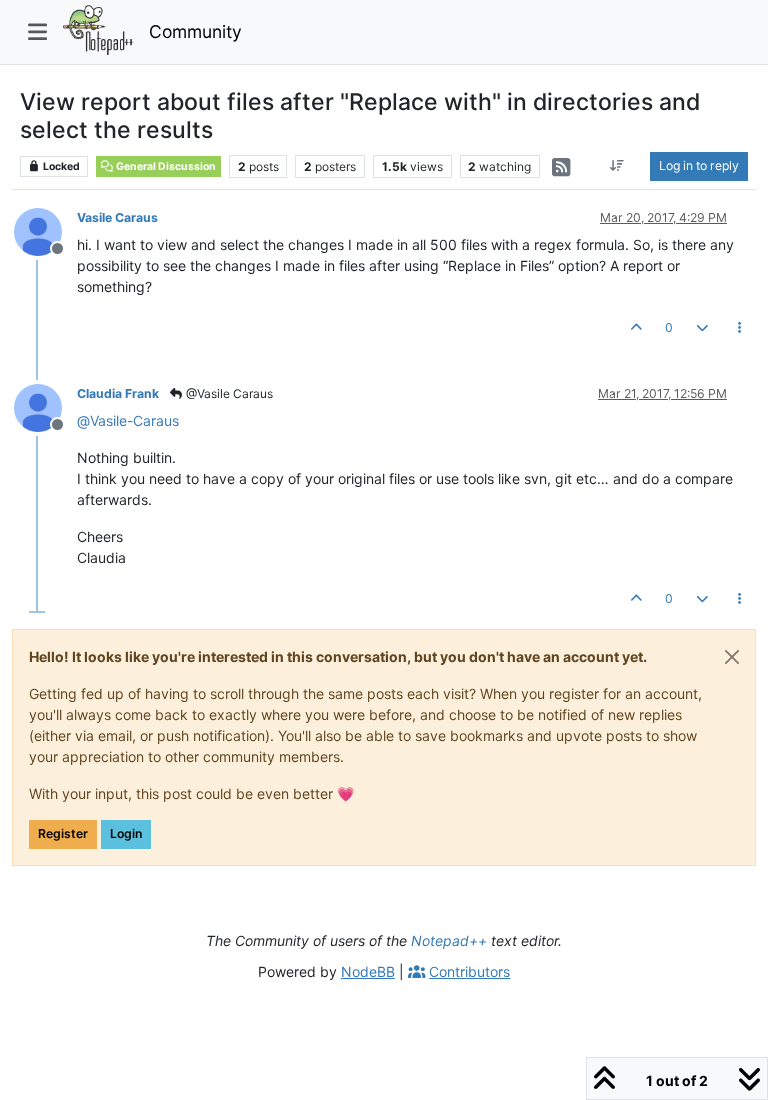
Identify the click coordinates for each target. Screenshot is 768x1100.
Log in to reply (699, 165)
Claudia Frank (118, 393)
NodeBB (368, 971)
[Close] (732, 657)
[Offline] (45, 230)
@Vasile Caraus (228, 393)
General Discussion (165, 166)
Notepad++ (449, 940)
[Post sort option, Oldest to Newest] (617, 166)
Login (126, 833)
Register (63, 833)
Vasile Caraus (117, 217)
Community (195, 31)
